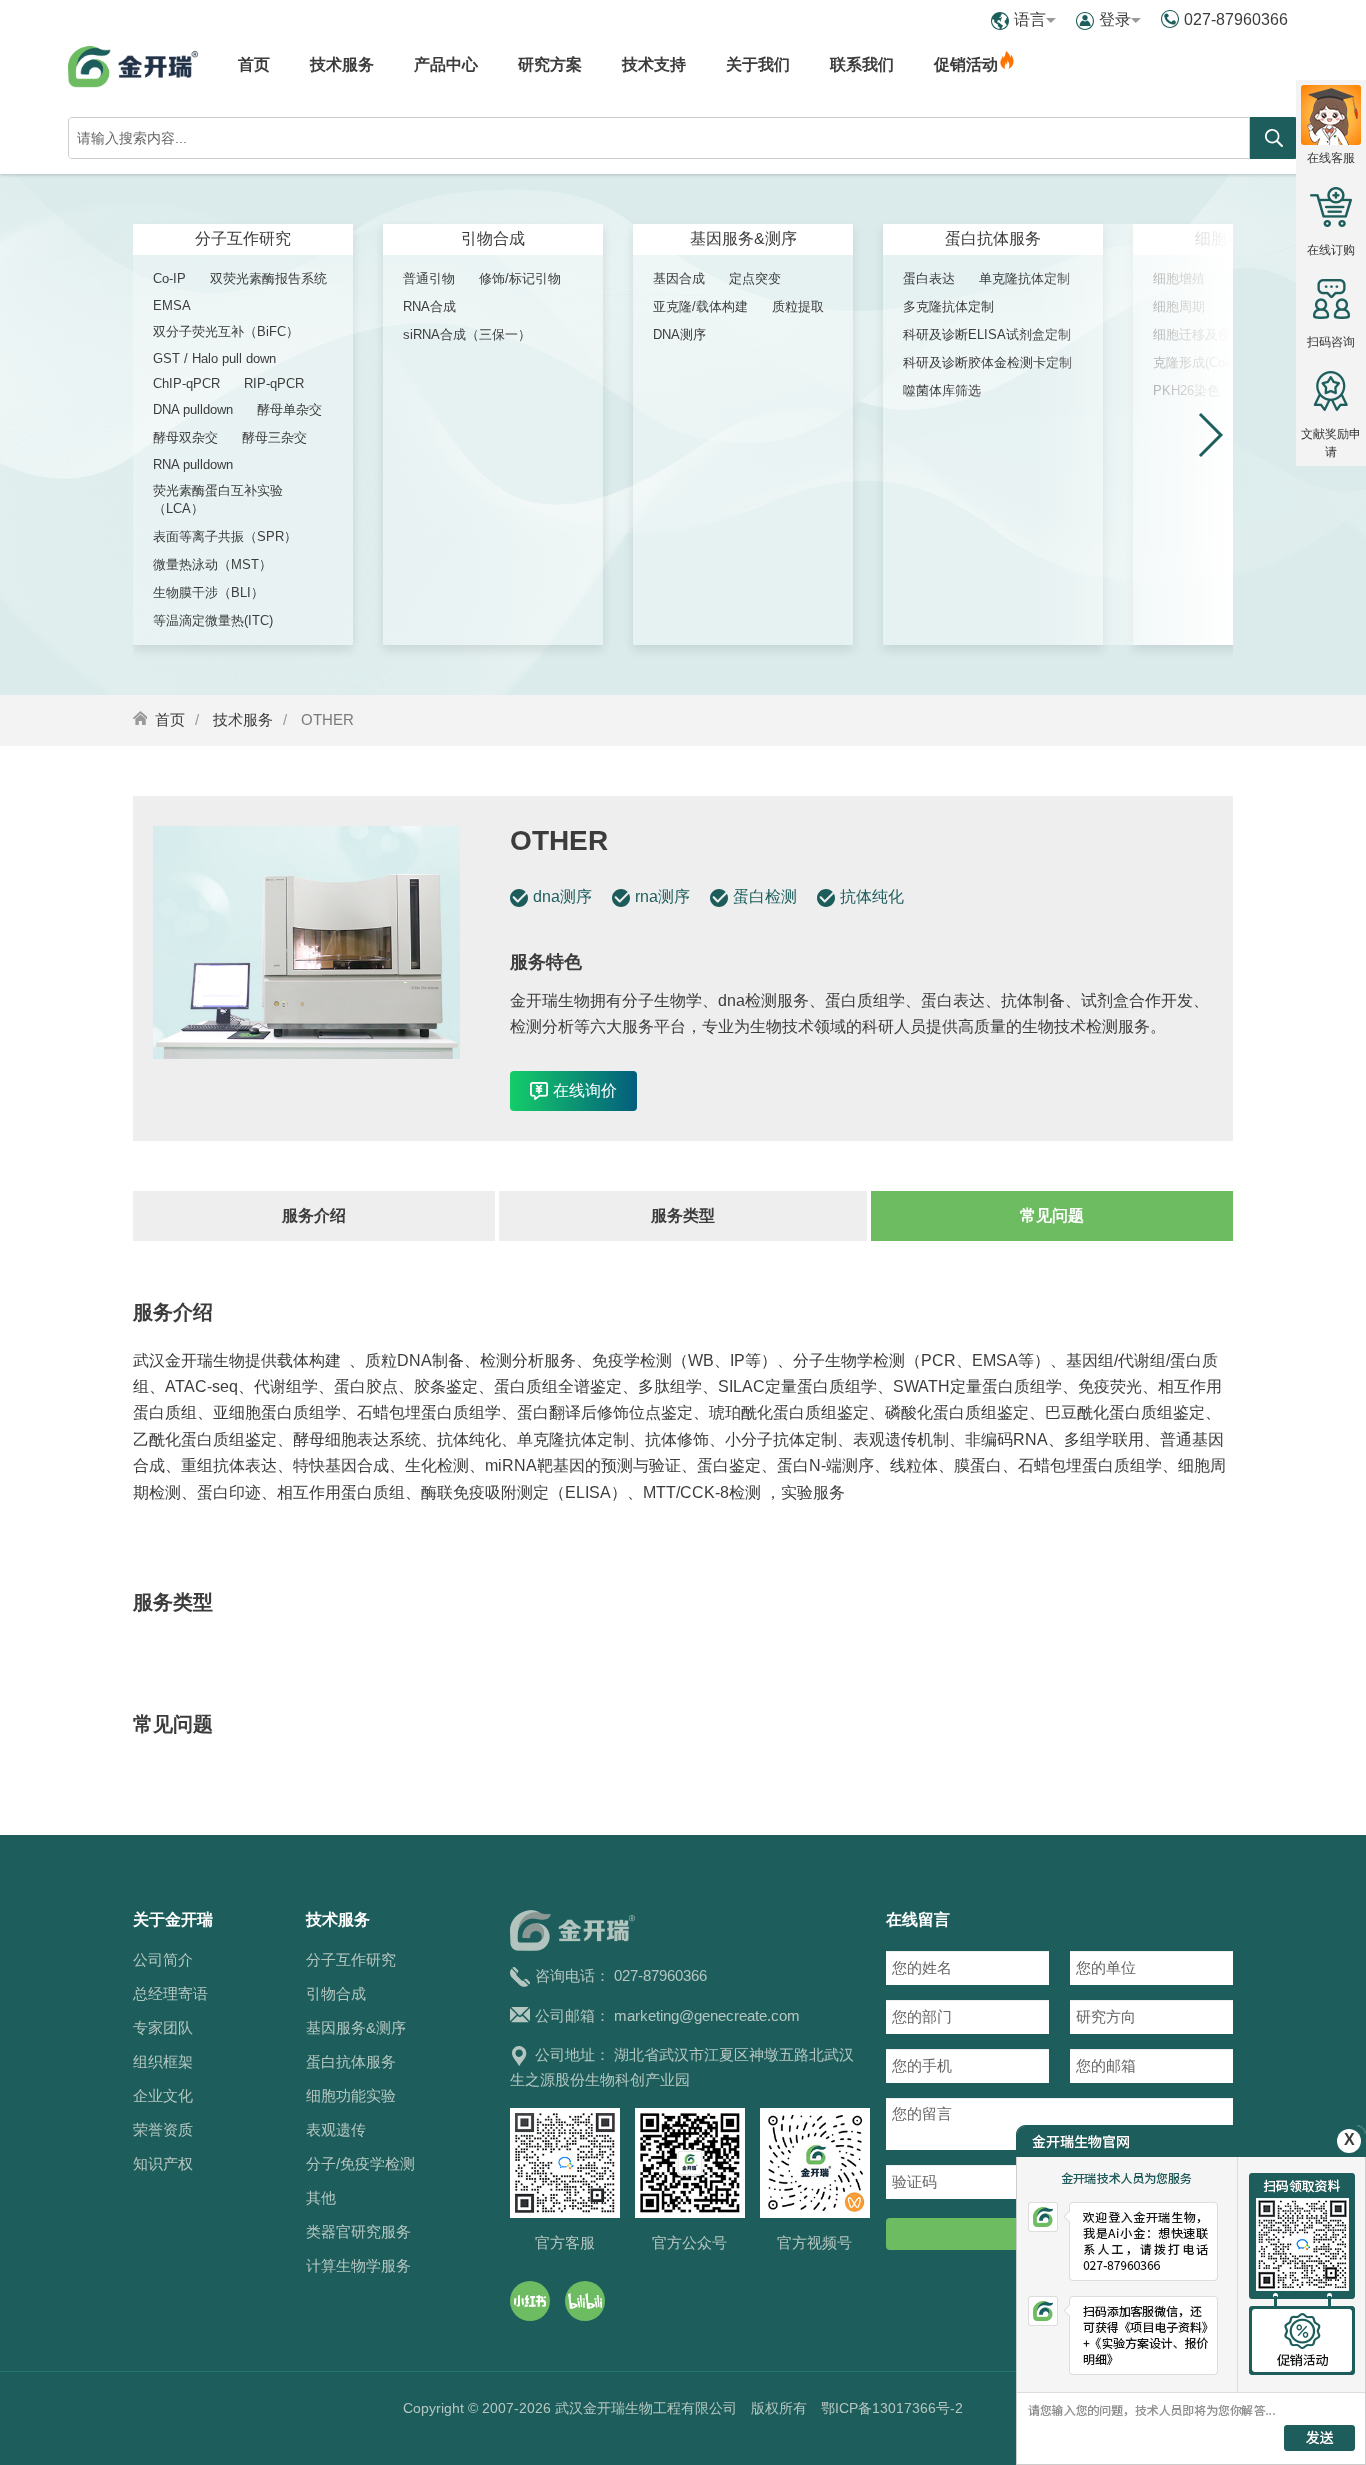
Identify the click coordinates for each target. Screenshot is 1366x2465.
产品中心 (446, 64)
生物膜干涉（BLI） (208, 592)
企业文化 (163, 2095)
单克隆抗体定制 (1024, 278)
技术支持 (654, 64)
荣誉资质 (163, 2129)
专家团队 (163, 2027)
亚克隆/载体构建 (700, 306)
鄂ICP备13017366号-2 (892, 2408)
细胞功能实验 (351, 2095)
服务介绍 (314, 1215)
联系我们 (862, 64)
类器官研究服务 (358, 2231)
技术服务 (342, 64)
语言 (1030, 19)
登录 (1115, 19)
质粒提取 (798, 306)
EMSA (172, 305)
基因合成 (679, 278)
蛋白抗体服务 (993, 238)
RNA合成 (429, 306)
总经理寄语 (170, 1993)
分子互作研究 (243, 238)
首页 (254, 64)
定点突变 (755, 278)
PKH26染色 (1186, 390)
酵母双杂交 (185, 437)
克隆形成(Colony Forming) (1228, 362)
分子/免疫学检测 (360, 2163)
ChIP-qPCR (186, 383)
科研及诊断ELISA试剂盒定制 (987, 334)
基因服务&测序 (743, 238)
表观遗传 (336, 2129)
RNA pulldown (193, 464)
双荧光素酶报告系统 (268, 278)
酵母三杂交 (274, 437)
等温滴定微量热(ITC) (213, 620)
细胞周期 (1179, 306)
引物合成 (493, 238)
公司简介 (163, 1959)
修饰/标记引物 (520, 278)
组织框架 (163, 2061)
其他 (321, 2197)
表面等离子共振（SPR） (225, 536)
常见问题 (1052, 1215)
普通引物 (429, 278)
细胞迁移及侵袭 (1198, 334)
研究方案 (550, 64)
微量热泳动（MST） (212, 564)
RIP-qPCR (274, 383)
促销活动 (966, 64)
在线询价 (585, 1090)
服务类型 (683, 1215)
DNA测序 (679, 334)
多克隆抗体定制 (948, 306)
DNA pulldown (193, 409)
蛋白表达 (929, 278)
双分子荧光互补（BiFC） (226, 331)
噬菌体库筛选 (942, 390)
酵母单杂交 (289, 409)
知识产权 (163, 2163)
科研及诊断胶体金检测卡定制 (987, 362)
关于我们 (758, 64)
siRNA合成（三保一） (467, 334)
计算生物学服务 (358, 2265)
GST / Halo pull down (214, 358)
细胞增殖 (1179, 278)
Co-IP (169, 278)
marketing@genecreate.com (707, 2015)
